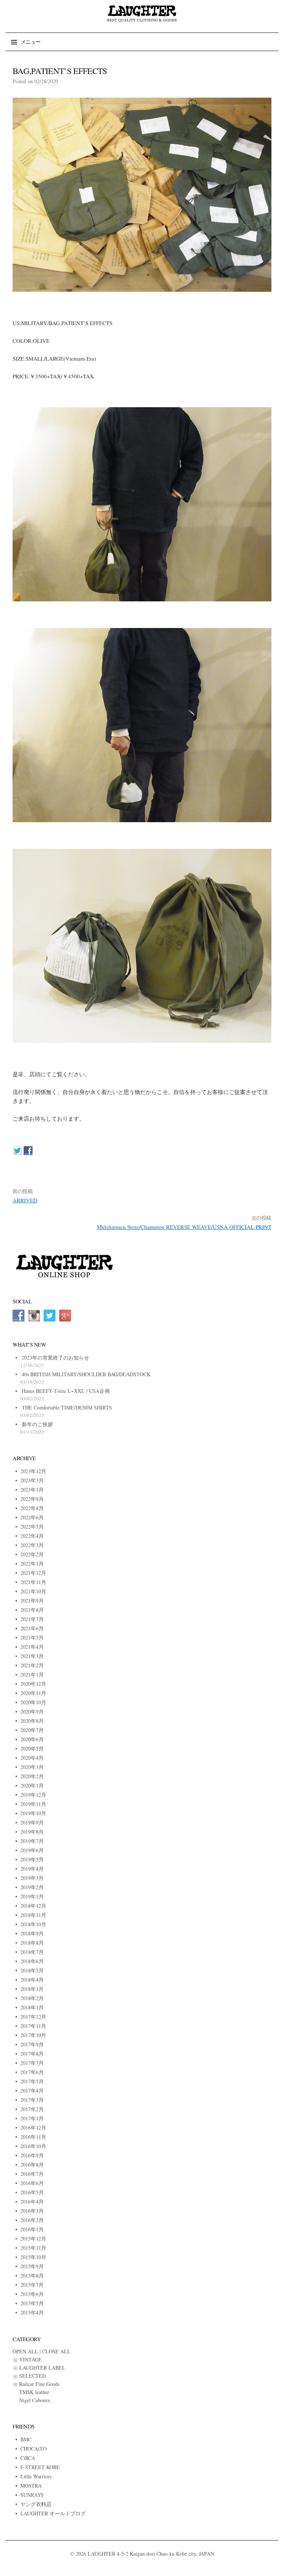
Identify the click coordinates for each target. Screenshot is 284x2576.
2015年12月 (33, 2239)
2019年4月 (32, 1869)
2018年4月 (32, 1980)
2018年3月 (32, 1989)
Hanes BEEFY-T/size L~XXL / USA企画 (66, 1391)
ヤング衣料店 (36, 2504)
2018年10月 (33, 1924)
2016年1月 (32, 2229)
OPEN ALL (25, 2351)
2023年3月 (32, 1480)
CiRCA (28, 2458)
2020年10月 (33, 1702)
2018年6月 (32, 1961)
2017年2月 (32, 2109)
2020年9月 (32, 1711)
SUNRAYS (32, 2495)
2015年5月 (32, 2303)
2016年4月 (32, 2202)
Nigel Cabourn (35, 2400)
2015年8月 (32, 2275)
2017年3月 (32, 2100)
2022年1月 (32, 1564)
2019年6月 (32, 1850)
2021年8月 (32, 1610)
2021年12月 (33, 1573)
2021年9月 (32, 1601)
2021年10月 (33, 1591)
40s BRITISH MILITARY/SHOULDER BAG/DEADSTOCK (86, 1374)
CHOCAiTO (33, 2449)
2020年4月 (32, 1758)
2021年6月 (32, 1628)
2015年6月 (32, 2294)
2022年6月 (32, 1517)
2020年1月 (32, 1785)
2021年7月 (32, 1619)
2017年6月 (32, 2072)
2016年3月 (32, 2211)
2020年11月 (33, 1693)
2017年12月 (33, 2017)
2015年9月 (32, 2266)
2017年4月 (32, 2091)
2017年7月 (32, 2063)
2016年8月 (32, 2165)
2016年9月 (32, 2155)
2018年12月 (33, 1906)
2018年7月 (32, 1952)
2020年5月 (32, 1748)
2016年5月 (32, 2192)
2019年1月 (32, 1896)
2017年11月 (33, 2026)
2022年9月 (32, 1499)
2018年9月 (32, 1933)
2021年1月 (32, 1674)
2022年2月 (32, 1554)
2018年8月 (32, 1943)
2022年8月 (32, 1508)
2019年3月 (32, 1878)
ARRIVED (25, 1200)
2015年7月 (32, 2285)
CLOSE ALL (56, 2351)
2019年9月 (32, 1822)
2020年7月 (32, 1730)
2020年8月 (32, 1721)
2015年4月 (32, 2312)
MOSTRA (31, 2486)
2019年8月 (32, 1832)
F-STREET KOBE (40, 2467)
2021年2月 (32, 1665)
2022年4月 (32, 1536)
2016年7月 (32, 2174)
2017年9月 (32, 2044)
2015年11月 (33, 2248)
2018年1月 (32, 2007)
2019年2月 (32, 1887)
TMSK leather (34, 2392)
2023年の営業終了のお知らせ (55, 1358)
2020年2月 (32, 1776)
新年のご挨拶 (37, 1424)
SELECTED (33, 2376)
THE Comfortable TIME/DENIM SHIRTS (67, 1407)
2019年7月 (32, 1841)
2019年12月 (33, 1795)
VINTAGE (31, 2359)
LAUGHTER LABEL (42, 2368)
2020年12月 (33, 1684)
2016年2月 (32, 2220)
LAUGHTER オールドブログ (53, 2513)
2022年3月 (32, 1545)
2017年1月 (32, 2118)
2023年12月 (33, 1471)
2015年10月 (33, 2257)
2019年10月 (33, 1813)
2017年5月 (32, 2081)
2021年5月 (32, 1638)
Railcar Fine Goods (39, 2384)
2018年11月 (33, 1915)
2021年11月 (33, 1582)
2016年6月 (32, 2183)
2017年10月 (33, 2035)
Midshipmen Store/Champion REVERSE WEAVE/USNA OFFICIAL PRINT (184, 1227)
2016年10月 (33, 2146)
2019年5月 (32, 1859)
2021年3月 (32, 1656)
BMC (26, 2439)
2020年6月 (32, 1739)
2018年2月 (32, 1998)
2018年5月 (32, 1970)
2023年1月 (32, 1490)
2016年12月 (33, 2128)
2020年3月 (32, 1767)
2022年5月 (32, 1527)
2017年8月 (32, 2054)
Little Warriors (36, 2476)
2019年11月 (33, 1804)
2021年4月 (32, 1647)
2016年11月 (33, 2137)
